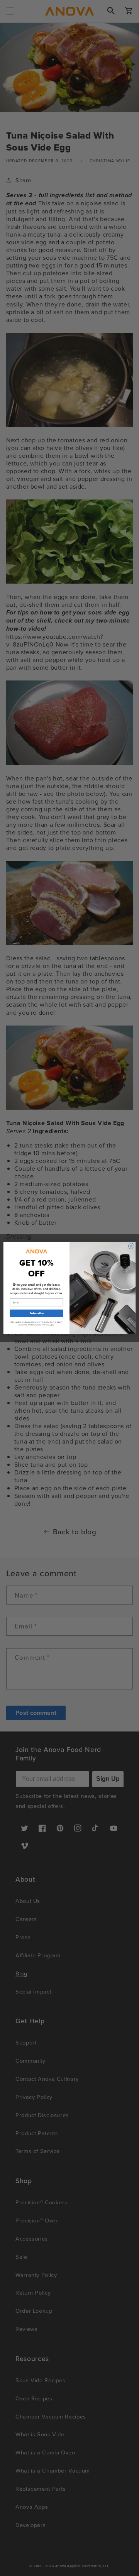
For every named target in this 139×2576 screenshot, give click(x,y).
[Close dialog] (131, 1246)
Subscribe (36, 1313)
